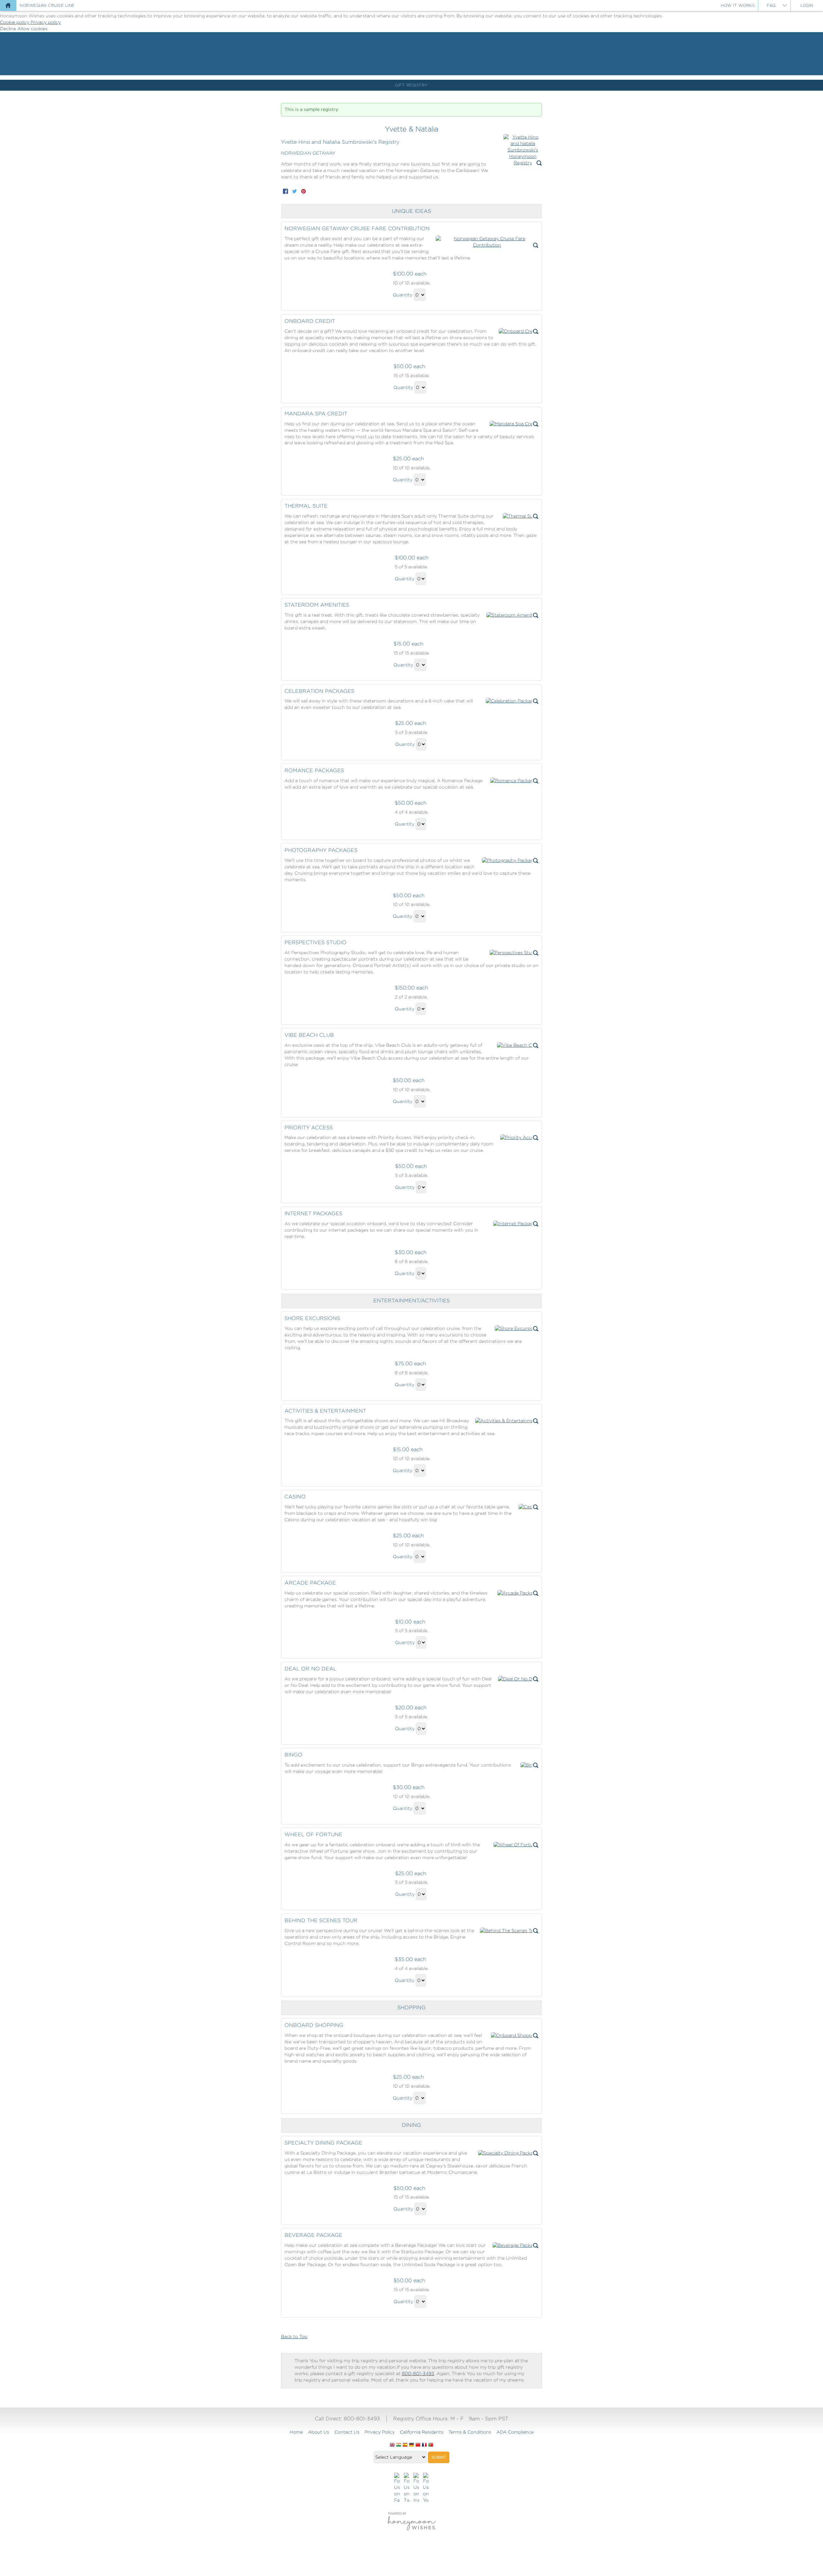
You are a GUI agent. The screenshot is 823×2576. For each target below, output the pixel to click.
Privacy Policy (380, 2432)
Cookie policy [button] (15, 22)
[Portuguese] (431, 2445)
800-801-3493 (418, 2373)
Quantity (403, 295)
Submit (439, 2457)
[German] (411, 2445)
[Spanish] (405, 2445)
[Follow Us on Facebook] (397, 2488)
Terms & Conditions (470, 2432)
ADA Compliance (515, 2432)
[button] (523, 150)
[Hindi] (399, 2445)
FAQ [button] (771, 5)
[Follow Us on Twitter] (407, 2488)
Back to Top (294, 2336)
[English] (392, 2445)
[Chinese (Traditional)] (418, 2445)
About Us (319, 2432)
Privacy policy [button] (46, 22)
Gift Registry (411, 85)
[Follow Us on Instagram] (416, 2488)
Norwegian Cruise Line (47, 5)
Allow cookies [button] (32, 29)
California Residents (422, 2432)
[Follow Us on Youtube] (426, 2488)
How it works (738, 5)
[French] (424, 2445)
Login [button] (807, 5)
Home (296, 2432)
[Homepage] (8, 5)
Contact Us (347, 2432)
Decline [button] (9, 29)
